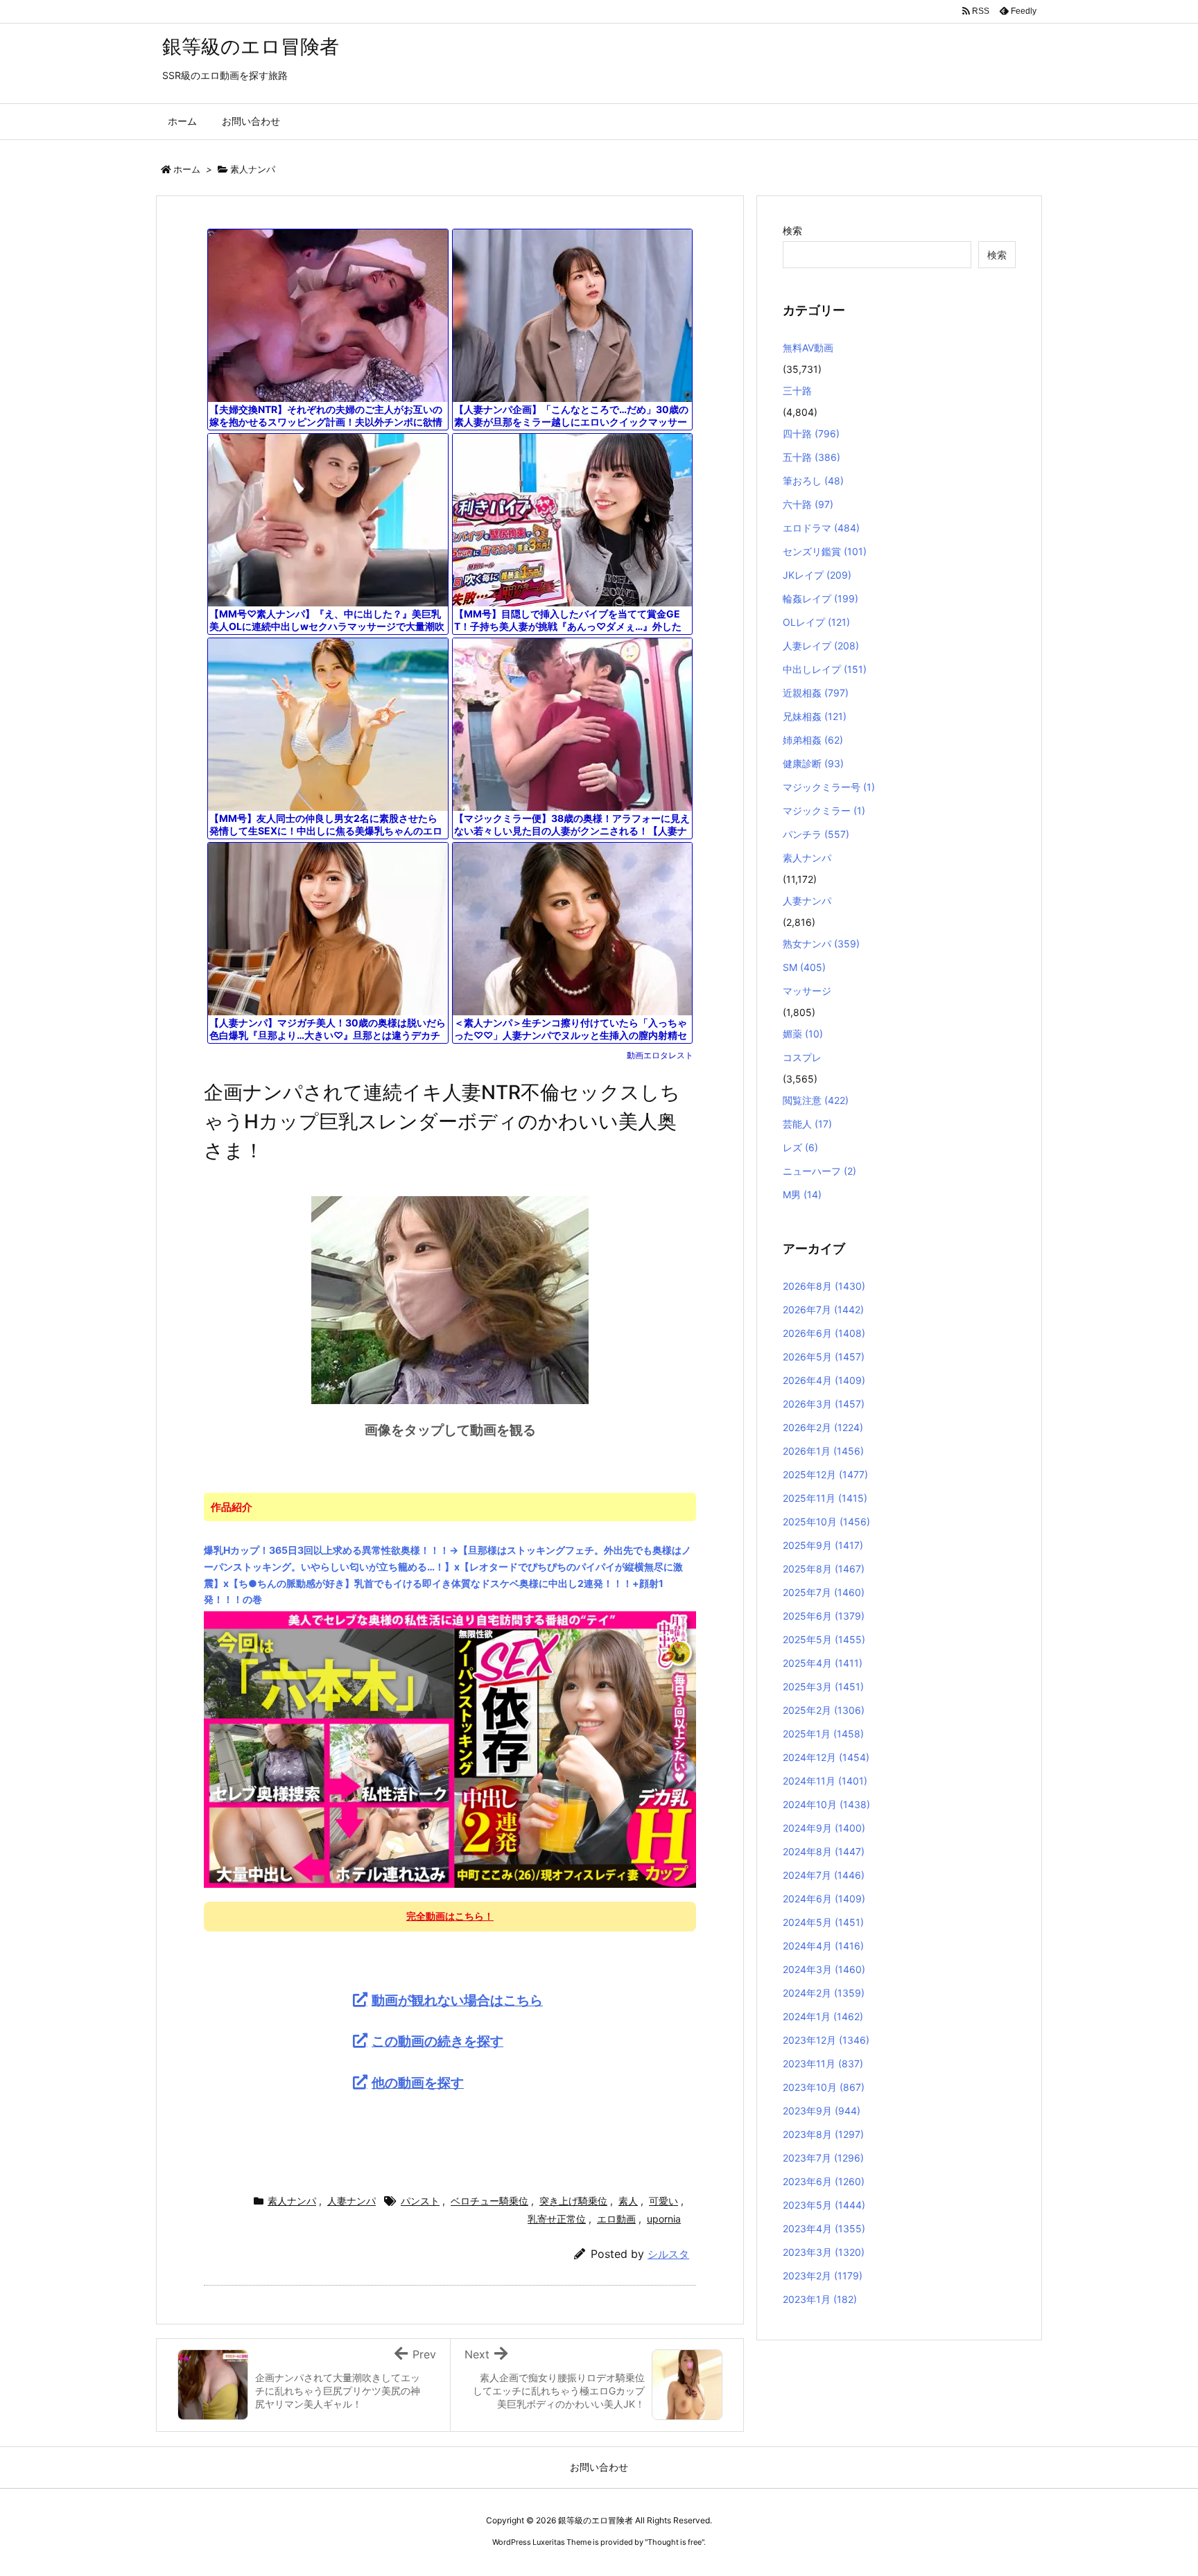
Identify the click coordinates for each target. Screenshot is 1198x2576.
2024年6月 (824, 1899)
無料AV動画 (808, 348)
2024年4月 (823, 1946)
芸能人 (807, 1124)
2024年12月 (826, 1757)
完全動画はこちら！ (450, 1916)
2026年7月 (823, 1309)
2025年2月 (824, 1710)
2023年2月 (823, 2276)
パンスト (420, 2201)
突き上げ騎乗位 (573, 2201)
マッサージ (807, 991)
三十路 (797, 391)
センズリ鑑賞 (825, 551)
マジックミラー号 (829, 787)
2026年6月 (824, 1333)
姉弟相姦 (813, 740)
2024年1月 (823, 2016)
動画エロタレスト (660, 1055)
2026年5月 (824, 1357)
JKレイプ (817, 575)
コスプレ (802, 1057)
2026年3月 (824, 1404)
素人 (628, 2201)
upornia (664, 2219)
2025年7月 (824, 1592)
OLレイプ (816, 622)
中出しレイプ (825, 669)
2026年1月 (823, 1451)
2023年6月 (824, 2181)
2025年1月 (823, 1734)
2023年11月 (823, 2064)
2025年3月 (823, 1686)
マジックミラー (824, 811)
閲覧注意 (816, 1100)
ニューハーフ (819, 1171)
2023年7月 (823, 2158)
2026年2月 (823, 1427)
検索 (792, 230)
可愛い (663, 2201)
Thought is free (675, 2542)
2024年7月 (824, 1875)
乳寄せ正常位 (557, 2219)
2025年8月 (824, 1569)
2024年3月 (824, 1969)
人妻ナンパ (351, 2201)
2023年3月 (824, 2252)
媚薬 (803, 1034)
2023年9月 (822, 2111)
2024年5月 (823, 1922)
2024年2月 (824, 1993)
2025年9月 (823, 1545)
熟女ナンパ (821, 944)
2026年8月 (824, 1286)
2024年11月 (825, 1781)
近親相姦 (816, 693)
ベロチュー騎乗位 (489, 2201)
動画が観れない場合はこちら (457, 2000)
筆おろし (813, 481)
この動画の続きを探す (437, 2041)
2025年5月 (824, 1639)
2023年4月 (824, 2228)
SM (804, 967)
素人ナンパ (253, 169)
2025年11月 (825, 1498)
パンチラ (816, 834)
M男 (802, 1194)
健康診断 (813, 763)
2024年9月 (824, 1828)
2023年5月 (824, 2205)
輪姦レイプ (821, 598)
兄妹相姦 (815, 716)
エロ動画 (616, 2219)
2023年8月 (823, 2134)
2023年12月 (826, 2040)
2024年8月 (824, 1851)
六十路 (808, 504)
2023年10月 (824, 2087)
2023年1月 (820, 2299)
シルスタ (668, 2254)
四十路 (811, 433)
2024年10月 (826, 1804)
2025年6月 (824, 1616)
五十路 (811, 457)
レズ (800, 1147)
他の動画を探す (418, 2083)
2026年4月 (824, 1380)
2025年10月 (826, 1522)
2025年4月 (823, 1663)
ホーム (187, 169)
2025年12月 (825, 1474)
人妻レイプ (821, 646)
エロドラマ (821, 528)
